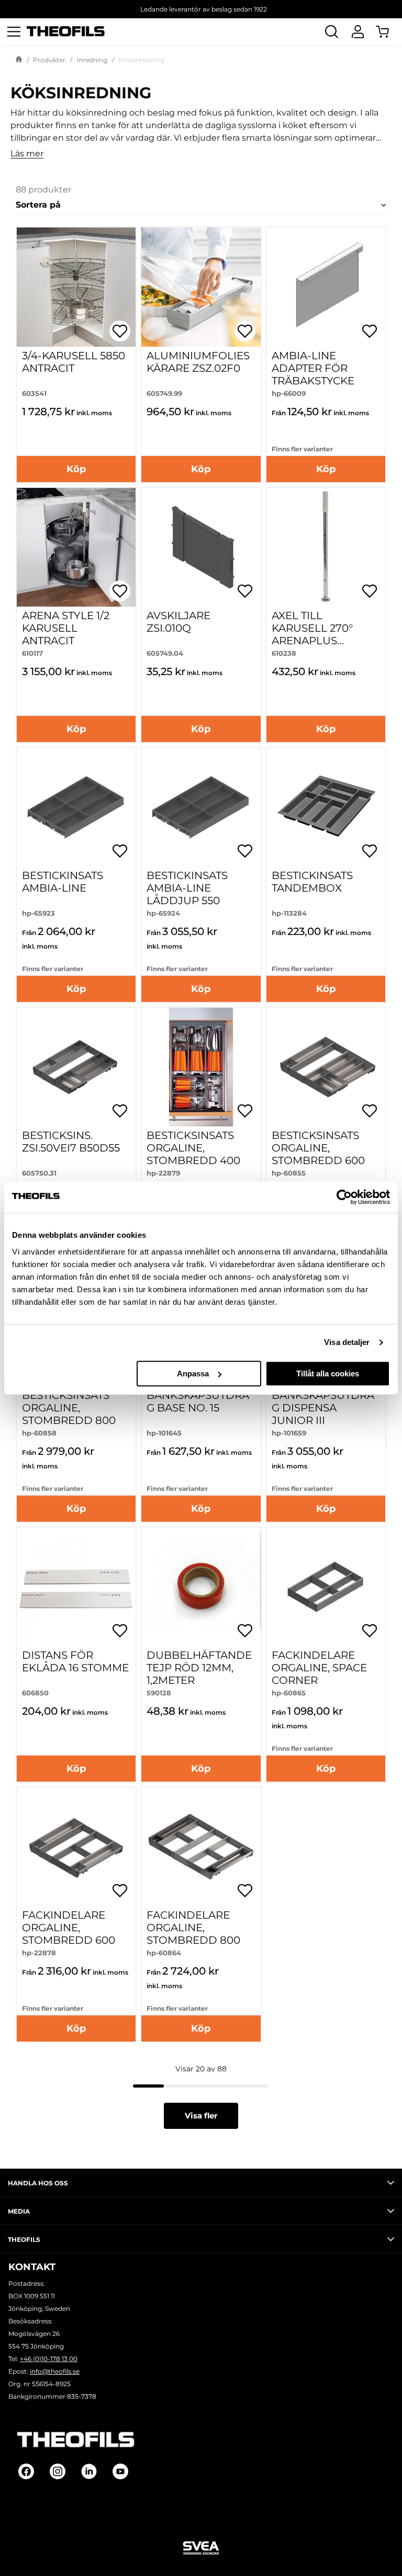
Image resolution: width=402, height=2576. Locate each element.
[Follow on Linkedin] (89, 2471)
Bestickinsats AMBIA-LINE (63, 882)
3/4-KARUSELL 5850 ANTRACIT (74, 362)
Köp (76, 469)
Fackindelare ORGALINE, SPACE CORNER (319, 1668)
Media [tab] (19, 2211)
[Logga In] (358, 31)
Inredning (92, 60)
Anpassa (193, 1374)
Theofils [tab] (24, 2239)
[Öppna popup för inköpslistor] (120, 331)
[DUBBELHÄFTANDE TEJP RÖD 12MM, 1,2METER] (201, 1587)
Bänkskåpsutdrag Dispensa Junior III (323, 1408)
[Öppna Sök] (331, 31)
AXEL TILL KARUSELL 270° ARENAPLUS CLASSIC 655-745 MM (315, 641)
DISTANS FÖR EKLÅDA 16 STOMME (75, 1661)
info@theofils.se (55, 2371)
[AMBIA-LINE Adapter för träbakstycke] (326, 287)
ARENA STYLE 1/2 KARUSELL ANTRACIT (66, 628)
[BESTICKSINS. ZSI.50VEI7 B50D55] (76, 1067)
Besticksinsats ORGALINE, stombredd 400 (193, 1148)
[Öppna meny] (14, 31)
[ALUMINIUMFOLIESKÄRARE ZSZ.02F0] (201, 287)
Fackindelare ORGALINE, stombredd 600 (69, 1928)
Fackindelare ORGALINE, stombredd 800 (193, 1928)
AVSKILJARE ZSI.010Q (178, 622)
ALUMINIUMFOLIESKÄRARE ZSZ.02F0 (198, 362)
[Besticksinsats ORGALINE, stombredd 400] (201, 1067)
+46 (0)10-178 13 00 (49, 2359)
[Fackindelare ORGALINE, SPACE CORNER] (326, 1587)
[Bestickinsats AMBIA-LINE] (76, 807)
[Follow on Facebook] (26, 2471)
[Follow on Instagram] (58, 2471)
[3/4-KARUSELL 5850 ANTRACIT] (76, 287)
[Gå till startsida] (19, 60)
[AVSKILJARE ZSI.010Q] (201, 547)
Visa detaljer (347, 1342)
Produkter (49, 60)
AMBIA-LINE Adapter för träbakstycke (313, 368)
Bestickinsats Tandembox (312, 882)
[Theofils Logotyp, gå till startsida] (66, 32)
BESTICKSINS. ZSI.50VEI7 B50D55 (71, 1142)
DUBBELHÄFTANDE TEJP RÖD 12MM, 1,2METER (199, 1668)
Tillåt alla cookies (328, 1374)
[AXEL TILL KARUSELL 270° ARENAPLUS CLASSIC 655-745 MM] (326, 547)
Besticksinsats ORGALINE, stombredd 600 (318, 1148)
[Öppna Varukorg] (389, 31)
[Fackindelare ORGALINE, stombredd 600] (76, 1847)
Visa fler (201, 2116)
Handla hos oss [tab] (38, 2183)
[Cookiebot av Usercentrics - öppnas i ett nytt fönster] (344, 1197)
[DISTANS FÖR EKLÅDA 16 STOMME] (76, 1587)
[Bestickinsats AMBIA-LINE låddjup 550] (201, 807)
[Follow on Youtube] (120, 2471)
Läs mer (27, 154)
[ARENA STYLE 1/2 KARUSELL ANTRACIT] (76, 547)
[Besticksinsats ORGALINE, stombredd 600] (326, 1067)
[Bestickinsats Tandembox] (326, 807)
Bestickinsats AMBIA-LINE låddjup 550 (187, 888)
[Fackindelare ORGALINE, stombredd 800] (201, 1847)
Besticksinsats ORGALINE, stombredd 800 (69, 1408)
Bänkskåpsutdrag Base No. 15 (198, 1401)
